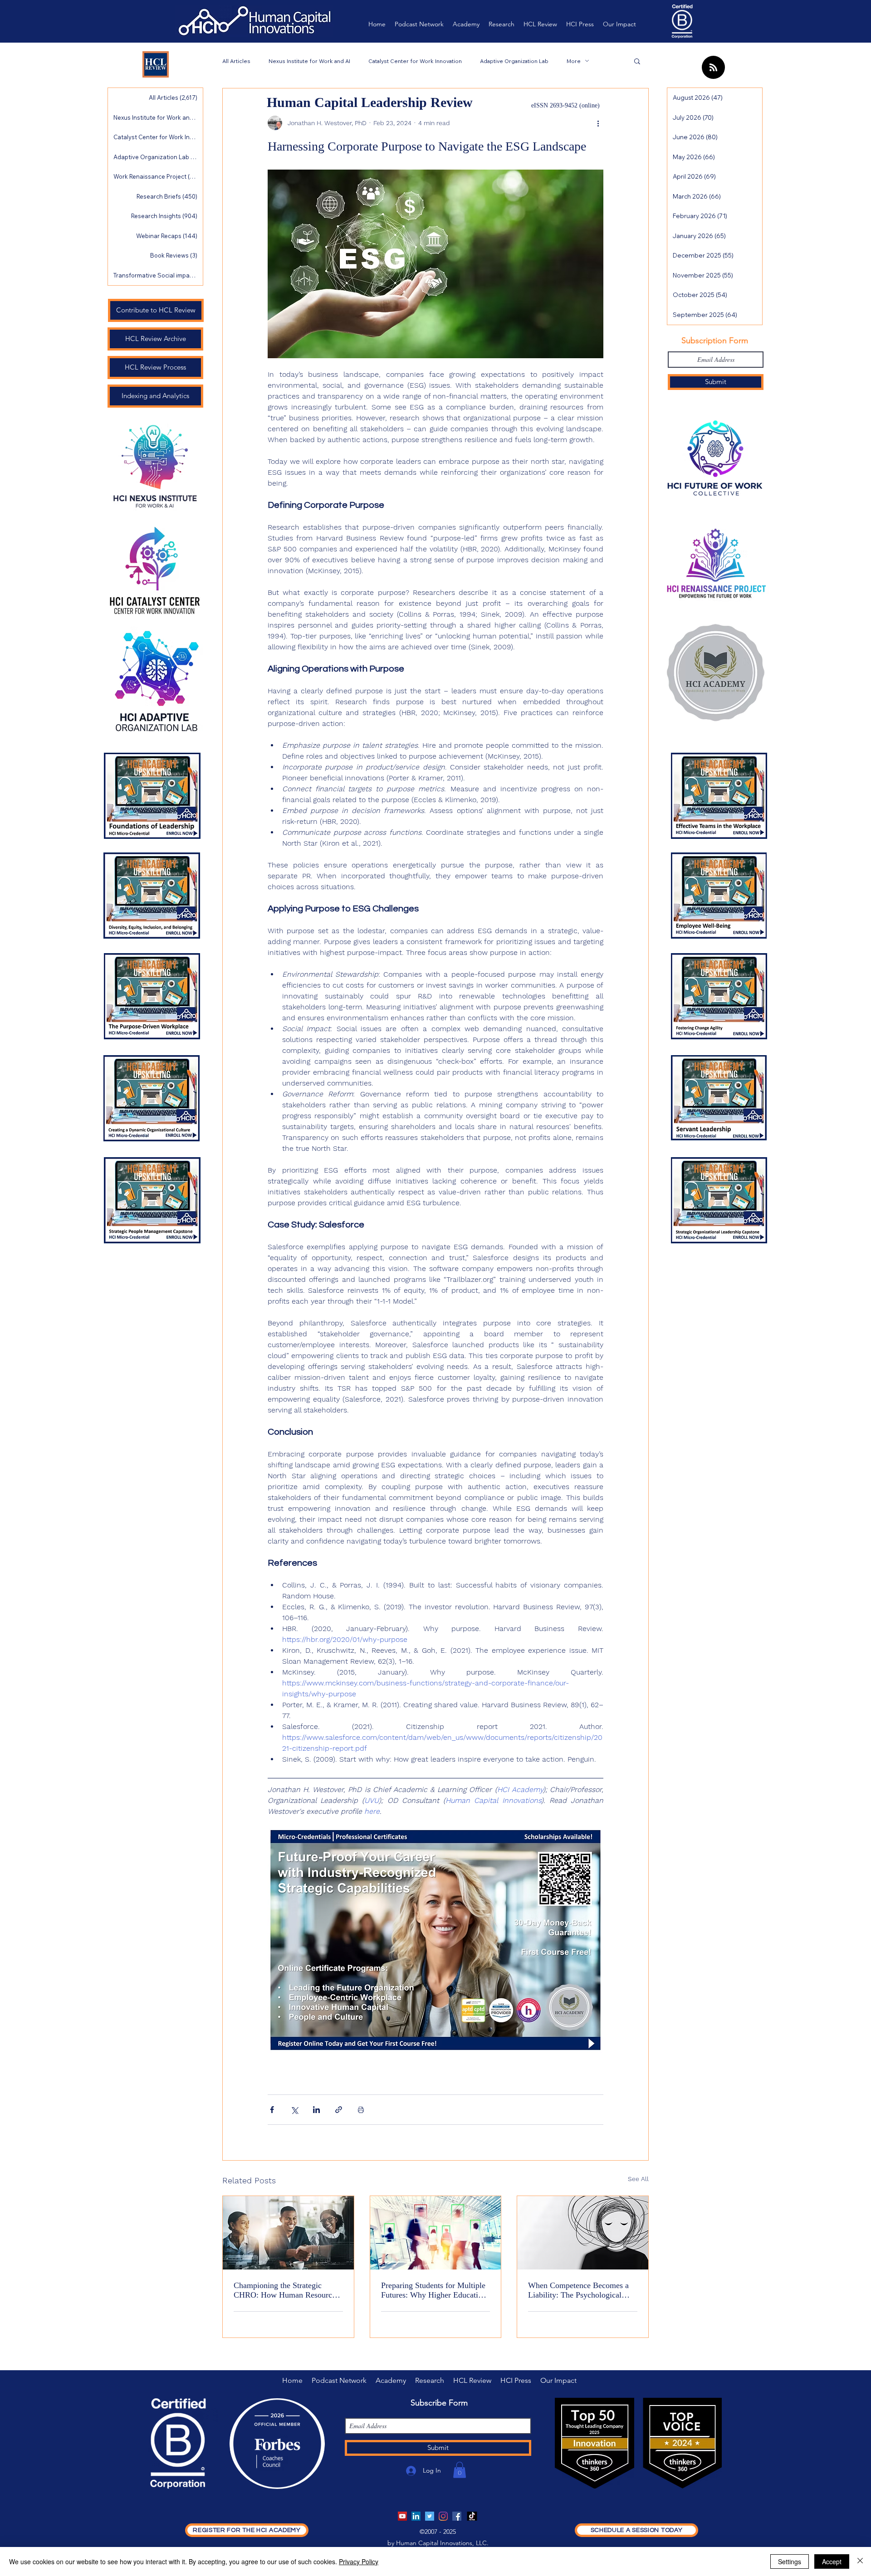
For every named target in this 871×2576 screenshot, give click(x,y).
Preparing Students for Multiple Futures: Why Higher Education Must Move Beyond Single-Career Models (434, 2290)
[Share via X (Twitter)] (294, 2110)
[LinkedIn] (416, 2516)
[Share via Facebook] (272, 2110)
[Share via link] (339, 2110)
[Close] (860, 2561)
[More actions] (598, 123)
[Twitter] (430, 2516)
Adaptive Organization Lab (514, 61)
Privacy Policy (359, 2561)
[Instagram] (443, 2516)
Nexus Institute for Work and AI (309, 61)
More (574, 61)
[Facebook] (457, 2516)
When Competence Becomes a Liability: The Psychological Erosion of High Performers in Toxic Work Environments (578, 2290)
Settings (790, 2561)
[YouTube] (402, 2516)
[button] (637, 61)
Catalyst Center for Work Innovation (415, 61)
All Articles (236, 61)
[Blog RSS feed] (713, 68)
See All (638, 2179)
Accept (832, 2561)
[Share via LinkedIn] (316, 2110)
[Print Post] (361, 2110)
